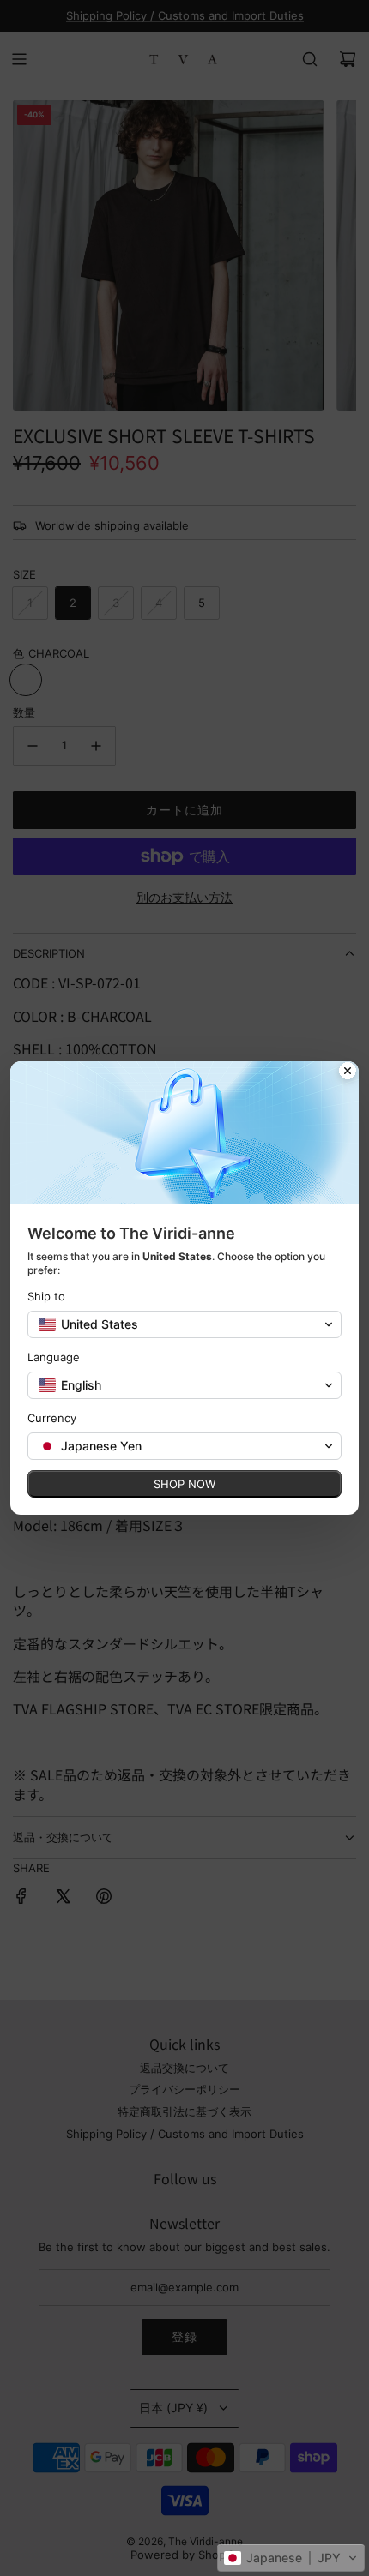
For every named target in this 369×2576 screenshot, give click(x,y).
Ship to (46, 1296)
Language (54, 1357)
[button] (291, 2558)
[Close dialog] (348, 1072)
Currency (52, 1418)
